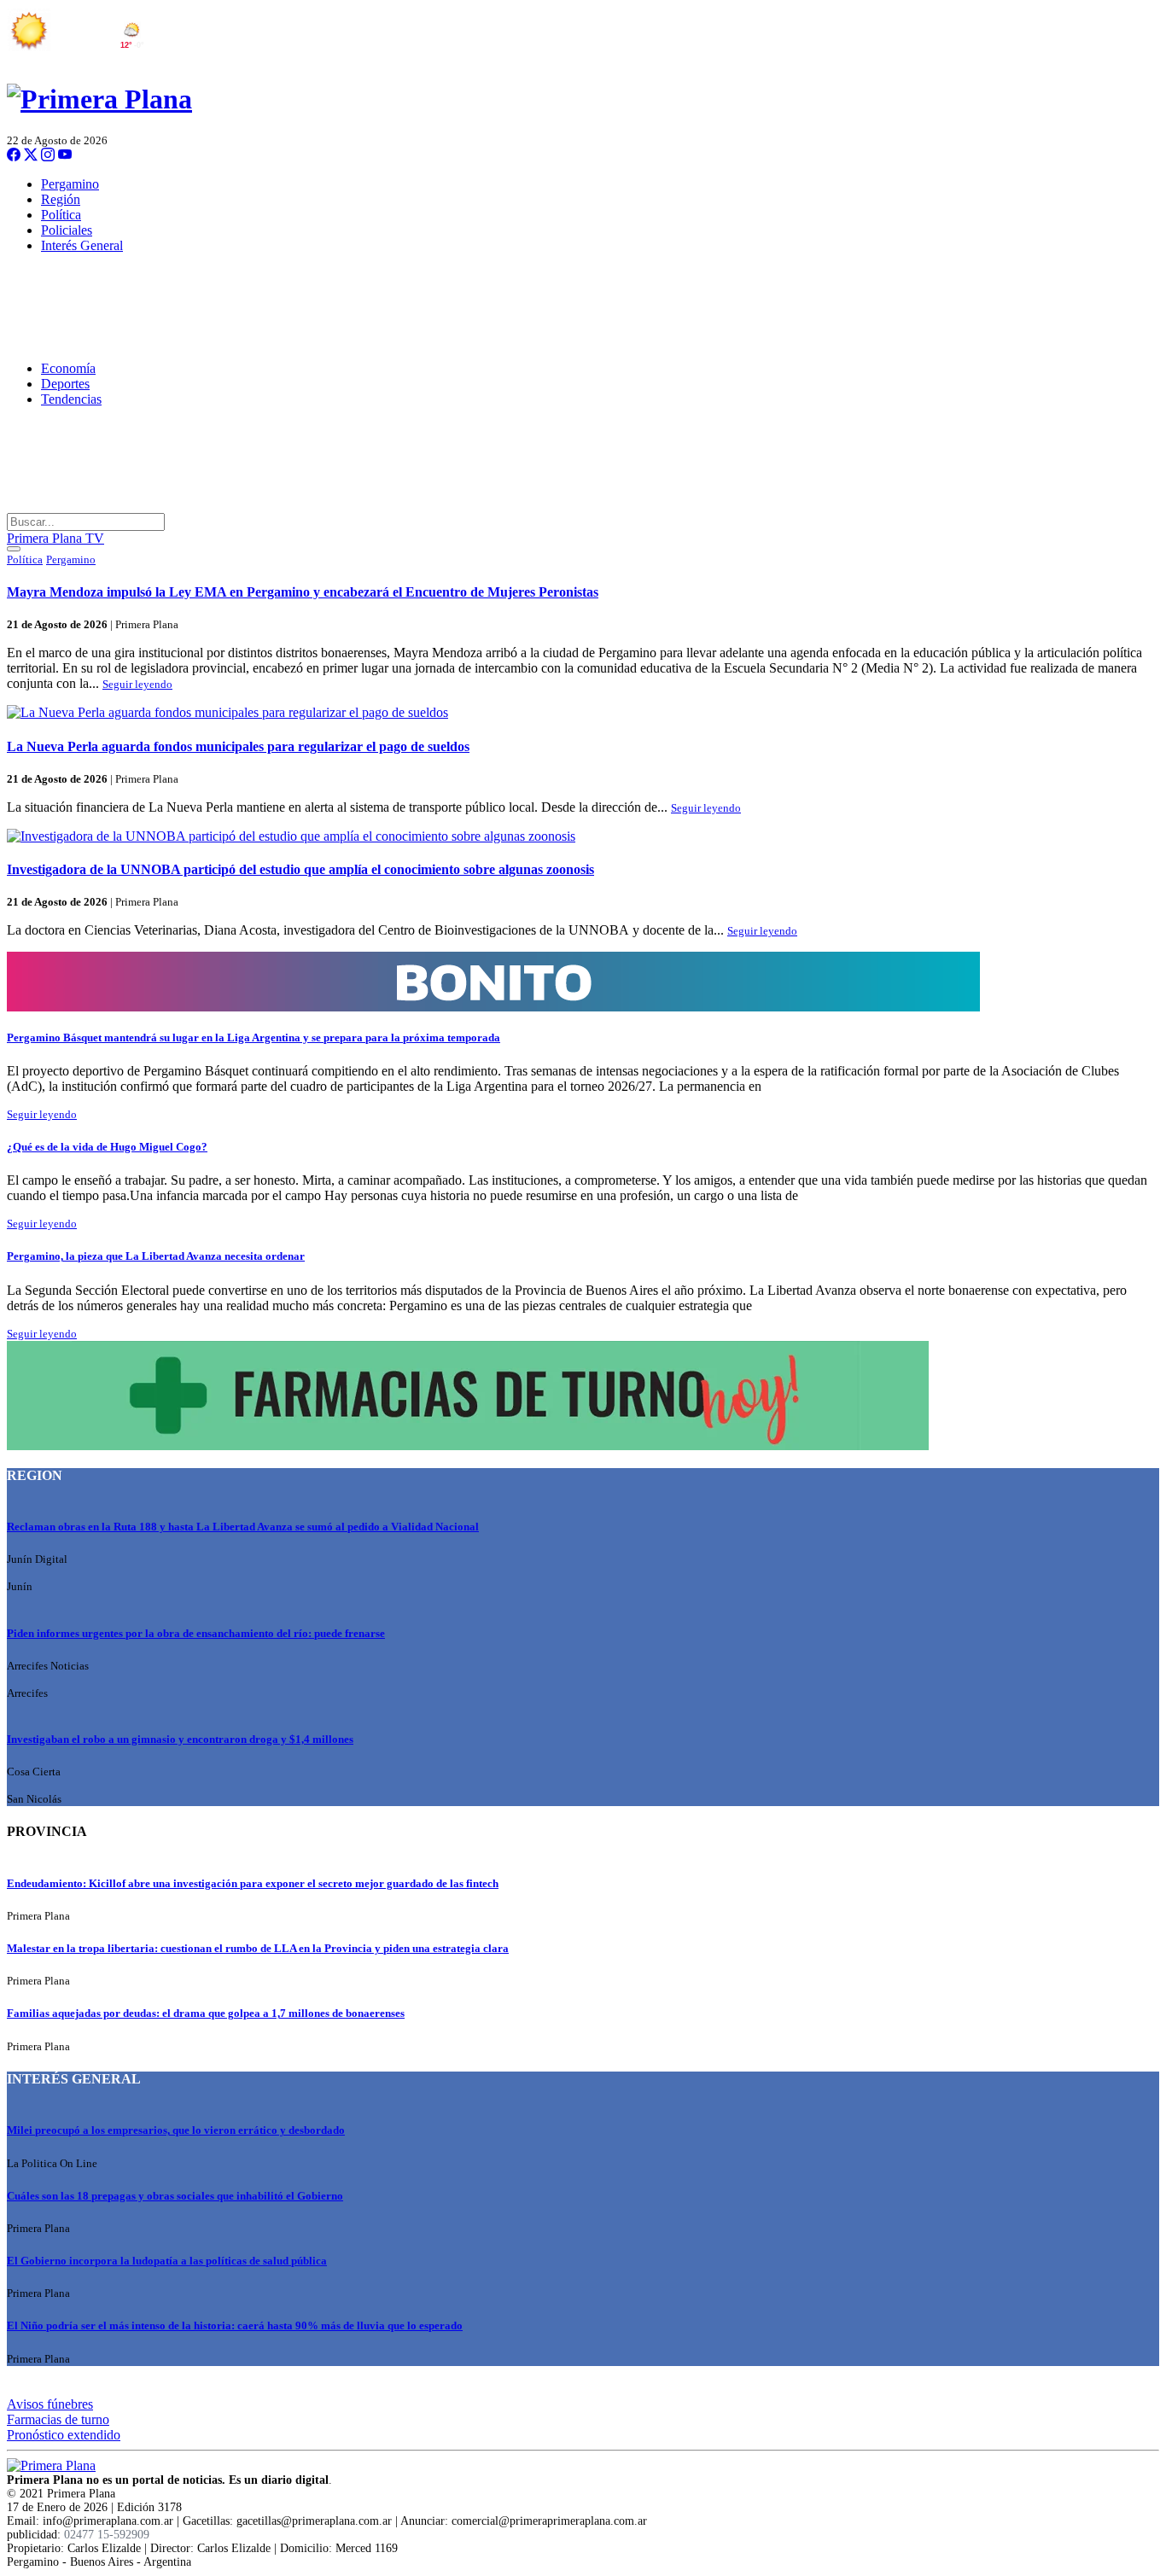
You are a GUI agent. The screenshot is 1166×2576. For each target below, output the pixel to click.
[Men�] (14, 549)
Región (61, 199)
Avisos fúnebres (50, 2404)
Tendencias (71, 399)
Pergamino (70, 184)
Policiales (67, 230)
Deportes (65, 384)
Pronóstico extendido (64, 2435)
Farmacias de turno (58, 2419)
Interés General (82, 245)
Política (61, 215)
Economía (68, 368)
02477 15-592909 (107, 2535)
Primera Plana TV (55, 538)
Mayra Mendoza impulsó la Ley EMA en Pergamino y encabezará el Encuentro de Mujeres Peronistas (303, 592)
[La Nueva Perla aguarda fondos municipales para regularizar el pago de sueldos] (583, 713)
